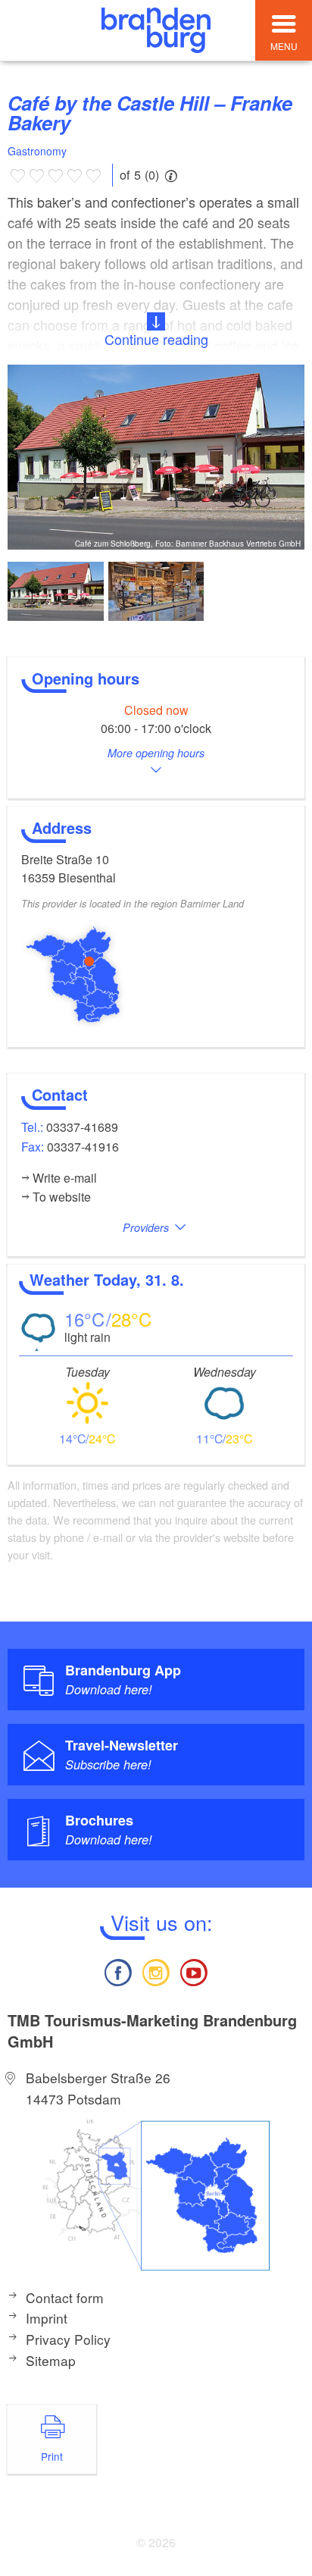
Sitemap (51, 2360)
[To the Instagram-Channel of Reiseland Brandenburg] (156, 1971)
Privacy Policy (68, 2339)
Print (52, 2456)
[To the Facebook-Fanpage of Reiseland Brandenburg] (117, 1971)
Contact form (65, 2297)
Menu (284, 46)
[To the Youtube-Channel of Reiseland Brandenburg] (194, 1971)
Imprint (47, 2318)
